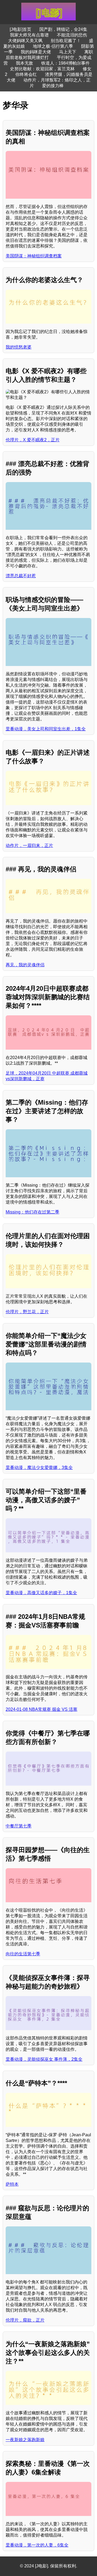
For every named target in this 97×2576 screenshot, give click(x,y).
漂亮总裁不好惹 (21, 576)
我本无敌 (25, 63)
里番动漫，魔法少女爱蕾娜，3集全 (39, 1467)
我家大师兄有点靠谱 (29, 35)
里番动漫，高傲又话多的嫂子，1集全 (41, 1593)
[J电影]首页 (20, 29)
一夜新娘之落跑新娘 (25, 2440)
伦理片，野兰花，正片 (27, 1312)
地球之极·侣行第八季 (53, 46)
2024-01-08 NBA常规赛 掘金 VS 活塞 (41, 1709)
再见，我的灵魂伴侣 (25, 965)
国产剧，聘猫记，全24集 (63, 29)
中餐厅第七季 (19, 1826)
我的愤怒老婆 (19, 347)
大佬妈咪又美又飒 (25, 41)
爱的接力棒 (53, 86)
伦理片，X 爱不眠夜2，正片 (33, 440)
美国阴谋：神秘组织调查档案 (34, 256)
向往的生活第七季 (23, 1954)
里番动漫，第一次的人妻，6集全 (37, 2545)
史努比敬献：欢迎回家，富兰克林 (42, 69)
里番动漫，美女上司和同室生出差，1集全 (46, 729)
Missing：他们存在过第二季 (32, 1212)
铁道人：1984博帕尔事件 (65, 63)
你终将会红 (26, 74)
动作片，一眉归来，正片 (29, 845)
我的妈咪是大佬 (36, 52)
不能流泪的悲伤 (72, 35)
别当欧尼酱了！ (66, 41)
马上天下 (68, 52)
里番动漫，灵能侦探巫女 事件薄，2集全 (44, 2059)
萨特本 (12, 2184)
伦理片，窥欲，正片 (25, 2320)
